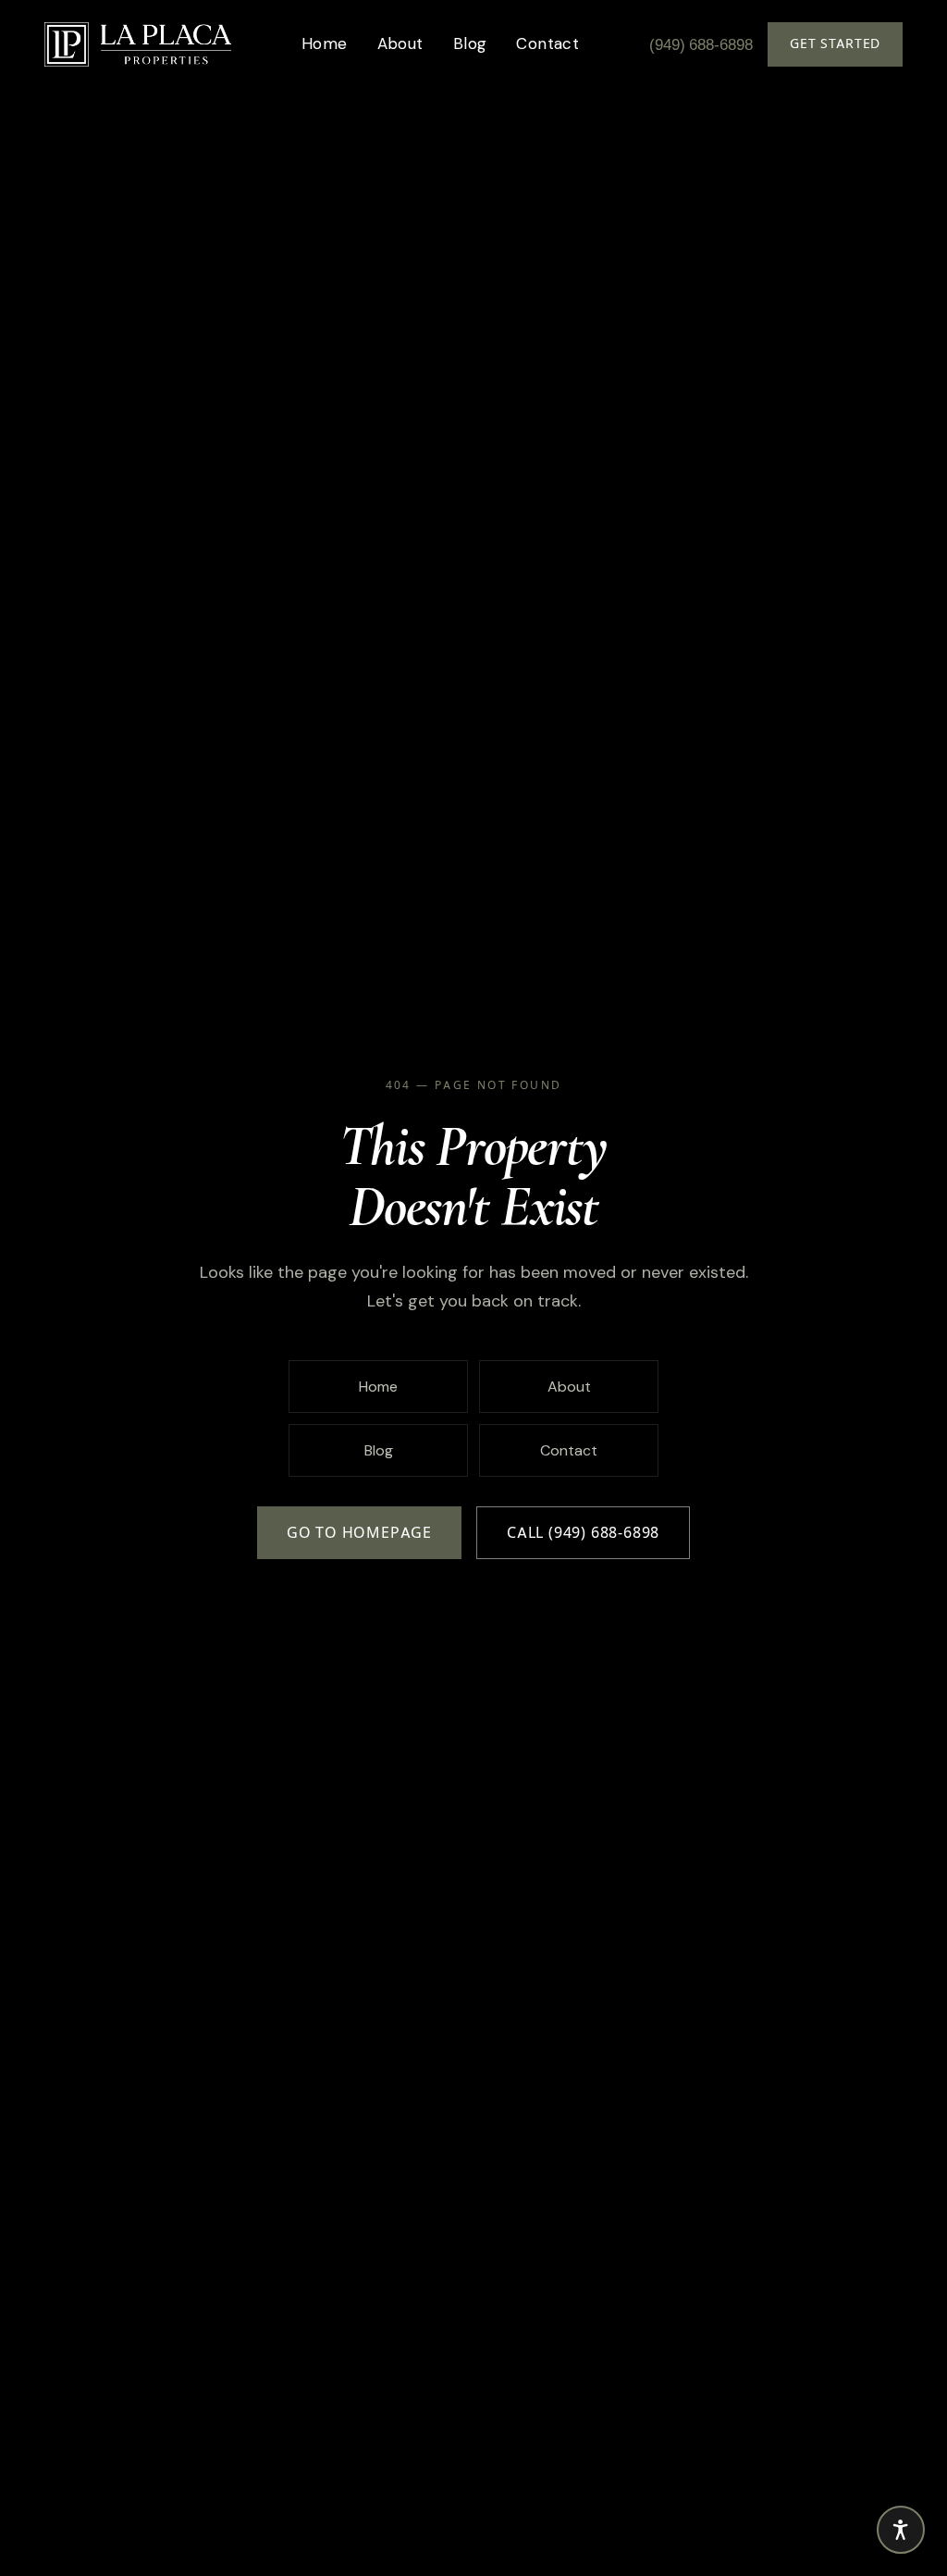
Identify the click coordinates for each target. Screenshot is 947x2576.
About (400, 43)
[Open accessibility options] (901, 2530)
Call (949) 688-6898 (583, 1533)
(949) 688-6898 (701, 44)
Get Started (835, 43)
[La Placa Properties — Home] (138, 44)
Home (325, 43)
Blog (470, 43)
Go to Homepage (359, 1533)
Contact (547, 43)
